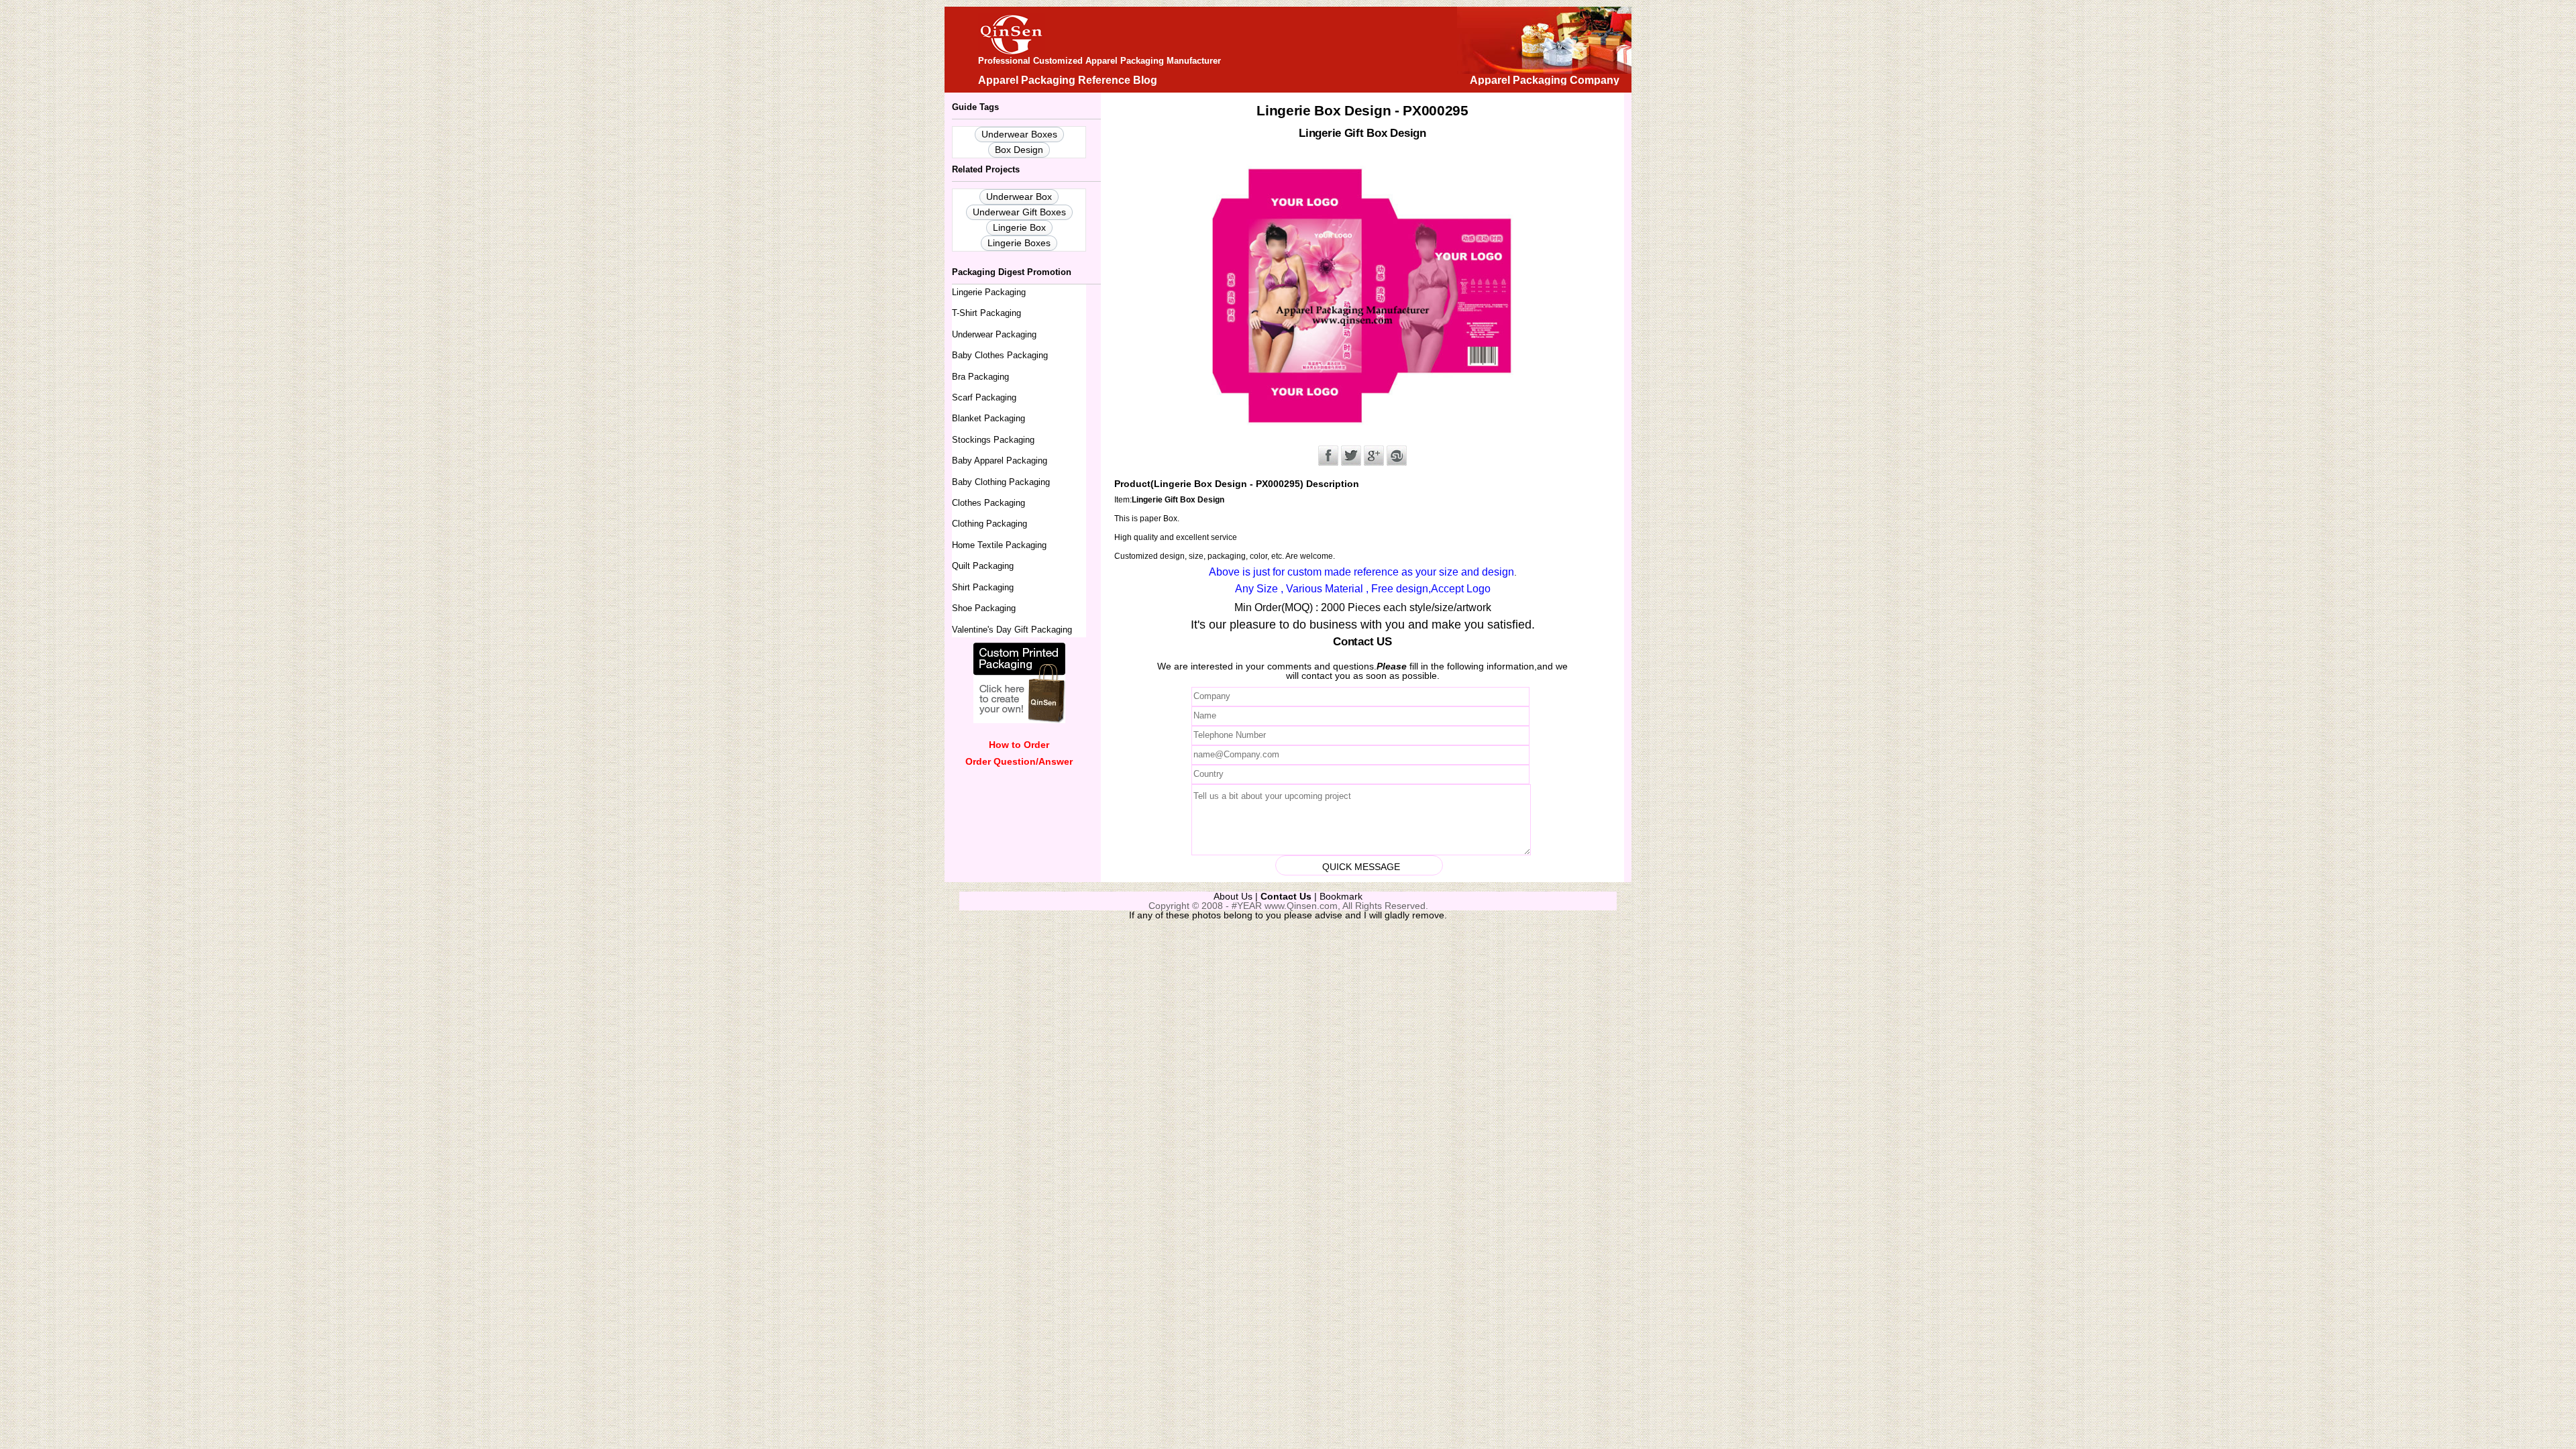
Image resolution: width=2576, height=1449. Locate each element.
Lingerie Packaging (989, 292)
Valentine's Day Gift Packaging (1012, 630)
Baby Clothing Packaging (1001, 482)
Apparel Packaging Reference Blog (1068, 80)
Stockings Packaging (993, 440)
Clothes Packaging (988, 503)
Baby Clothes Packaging (1000, 355)
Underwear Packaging (994, 334)
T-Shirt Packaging (986, 313)
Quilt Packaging (983, 566)
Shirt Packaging (983, 587)
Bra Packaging (980, 377)
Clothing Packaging (989, 524)
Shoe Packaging (984, 608)
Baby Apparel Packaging (1000, 461)
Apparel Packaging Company (1545, 80)
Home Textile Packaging (999, 545)
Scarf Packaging (984, 397)
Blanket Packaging (988, 418)
